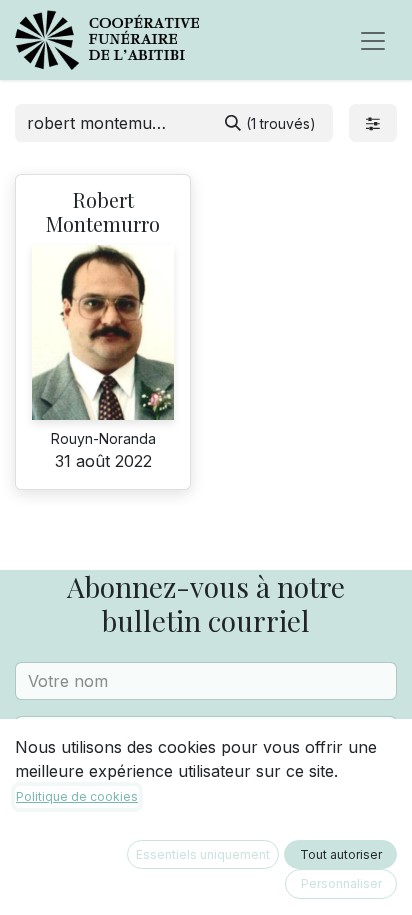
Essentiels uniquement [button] (203, 854)
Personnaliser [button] (341, 883)
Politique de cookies (77, 796)
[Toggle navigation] (373, 40)
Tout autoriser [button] (341, 854)
